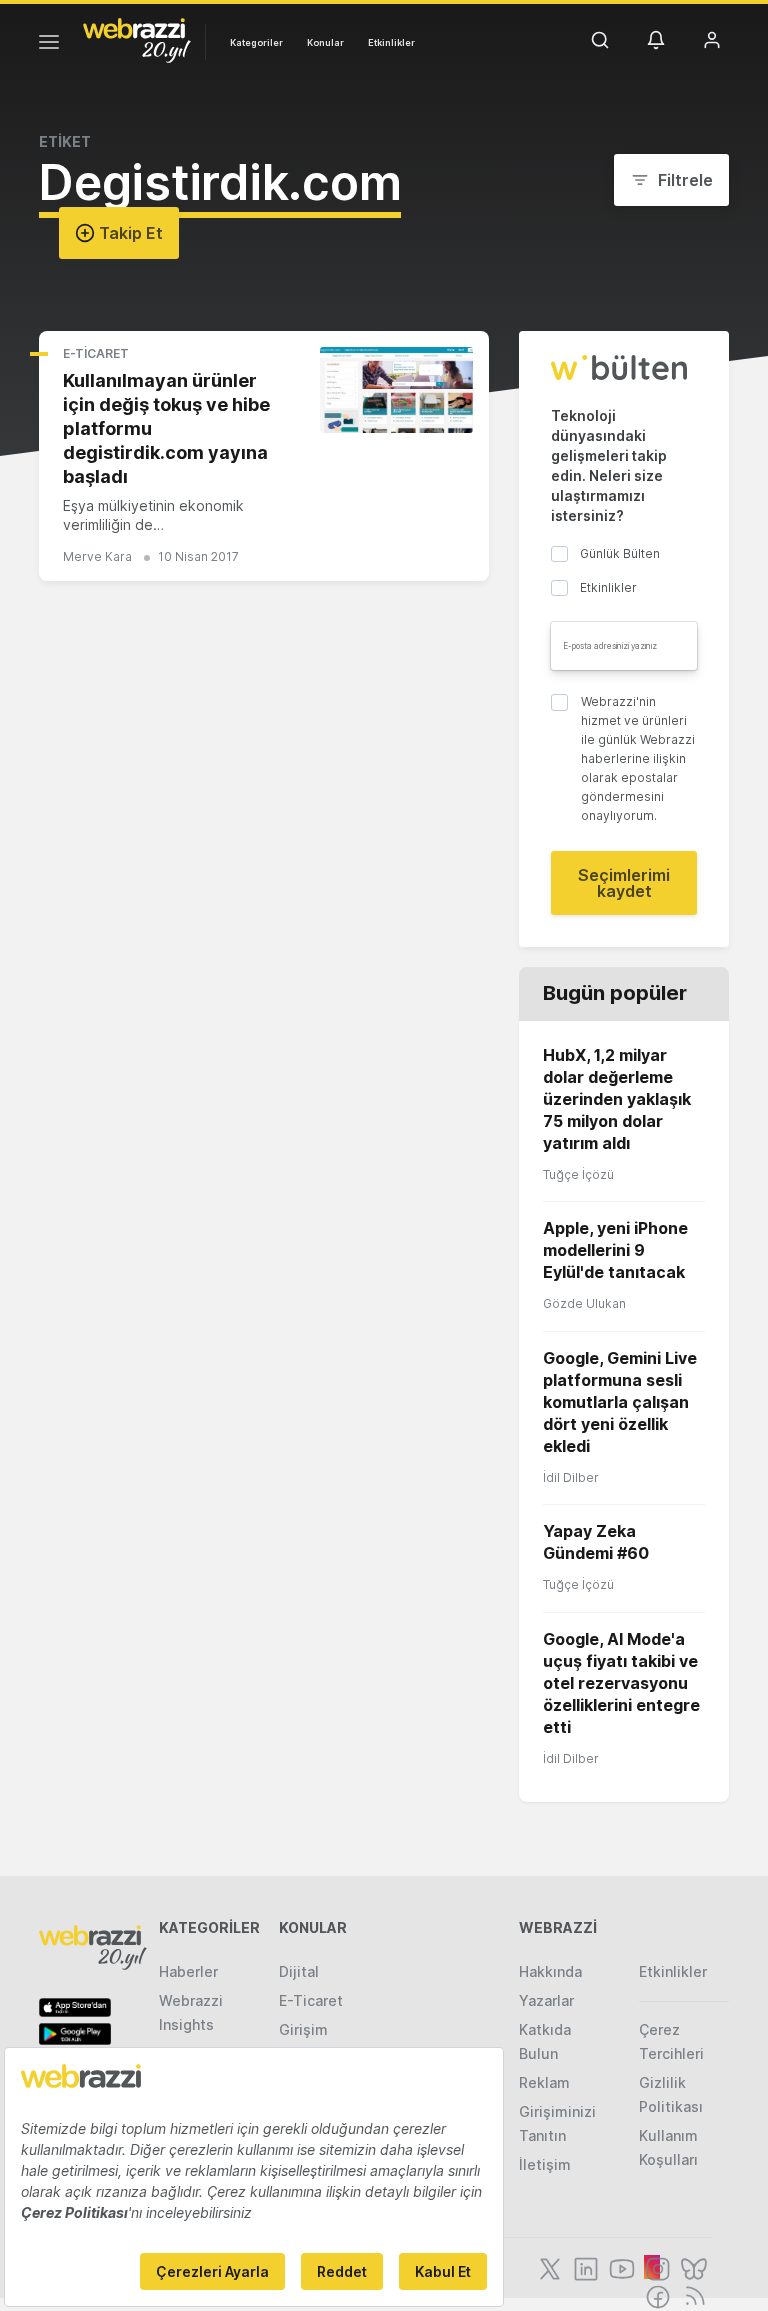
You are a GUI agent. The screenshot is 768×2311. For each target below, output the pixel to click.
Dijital (299, 1971)
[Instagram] (656, 2267)
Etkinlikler (391, 42)
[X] (548, 2267)
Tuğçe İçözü (578, 1174)
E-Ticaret (96, 353)
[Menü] (49, 45)
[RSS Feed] (691, 2295)
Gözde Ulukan (584, 1303)
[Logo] (137, 39)
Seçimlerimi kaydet (624, 883)
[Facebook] (656, 2295)
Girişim (303, 2029)
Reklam (544, 2082)
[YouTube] (620, 2267)
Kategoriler (256, 42)
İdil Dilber (571, 1477)
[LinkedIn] (584, 2267)
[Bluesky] (692, 2267)
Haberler (188, 1971)
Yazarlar (546, 2000)
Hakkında (550, 1971)
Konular (325, 42)
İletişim (545, 2164)
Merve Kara (97, 556)
